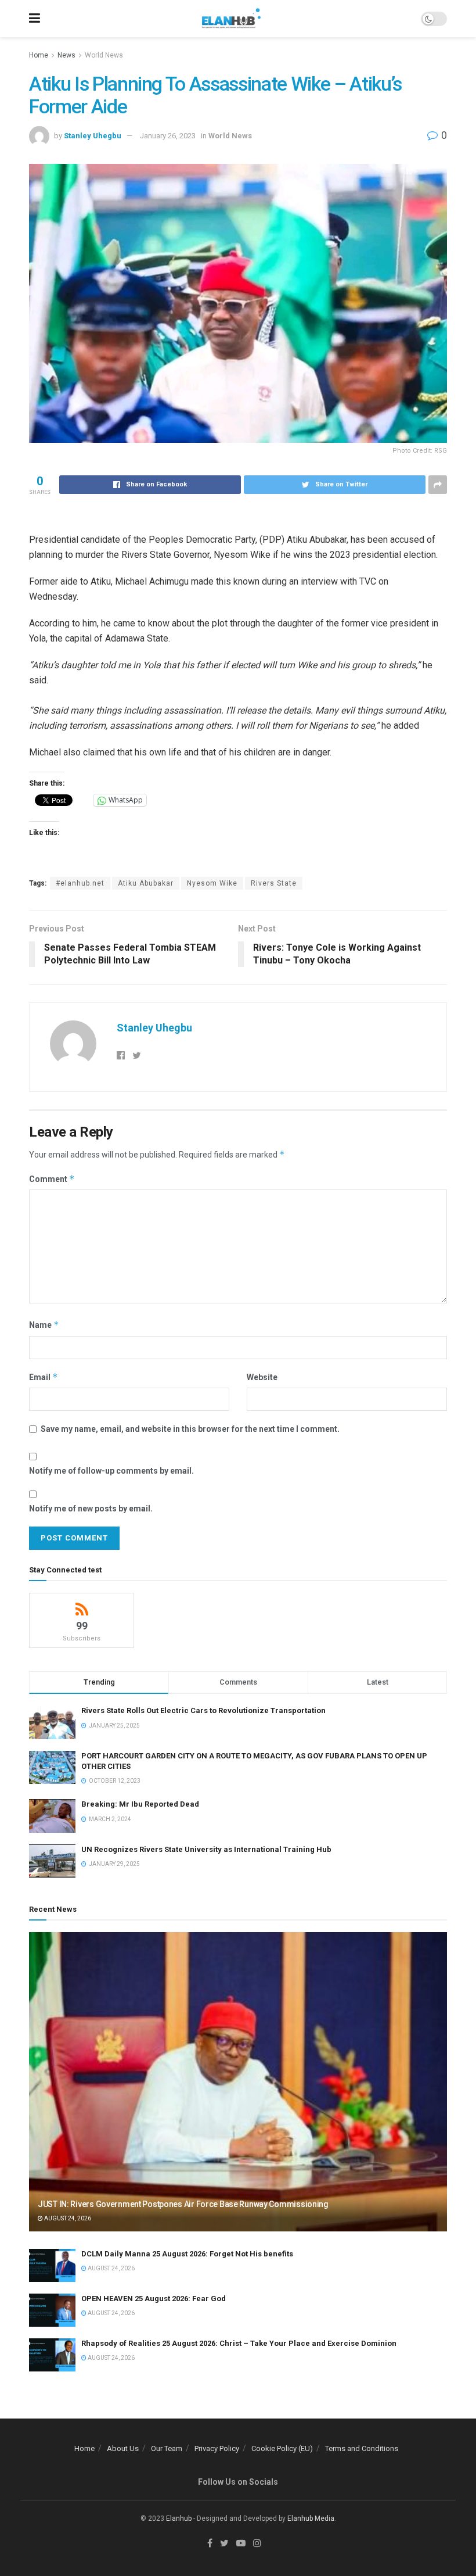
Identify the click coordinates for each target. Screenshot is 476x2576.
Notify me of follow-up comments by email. (111, 1471)
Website (262, 1377)
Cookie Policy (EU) (282, 2448)
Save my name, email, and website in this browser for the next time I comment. (190, 1429)
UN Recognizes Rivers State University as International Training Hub (206, 1849)
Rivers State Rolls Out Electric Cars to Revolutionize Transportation (204, 1710)
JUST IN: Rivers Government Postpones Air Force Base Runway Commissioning (183, 2204)
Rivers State (274, 883)
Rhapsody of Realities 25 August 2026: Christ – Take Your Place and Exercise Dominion (239, 2343)
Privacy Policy (217, 2448)
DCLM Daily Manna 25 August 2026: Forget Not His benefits (187, 2254)
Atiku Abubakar (146, 883)
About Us (123, 2448)
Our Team (167, 2448)
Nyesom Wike (212, 883)
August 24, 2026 (67, 2218)
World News (104, 55)
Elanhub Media (311, 2518)
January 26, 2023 (168, 136)
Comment (52, 1179)
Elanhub (179, 2518)
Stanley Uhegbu (93, 136)
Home (39, 55)
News (66, 55)
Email (44, 1377)
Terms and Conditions (362, 2448)
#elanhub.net (80, 883)
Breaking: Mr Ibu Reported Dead (140, 1804)
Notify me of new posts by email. (91, 1509)
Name (44, 1325)
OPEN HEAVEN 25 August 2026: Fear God (154, 2299)
